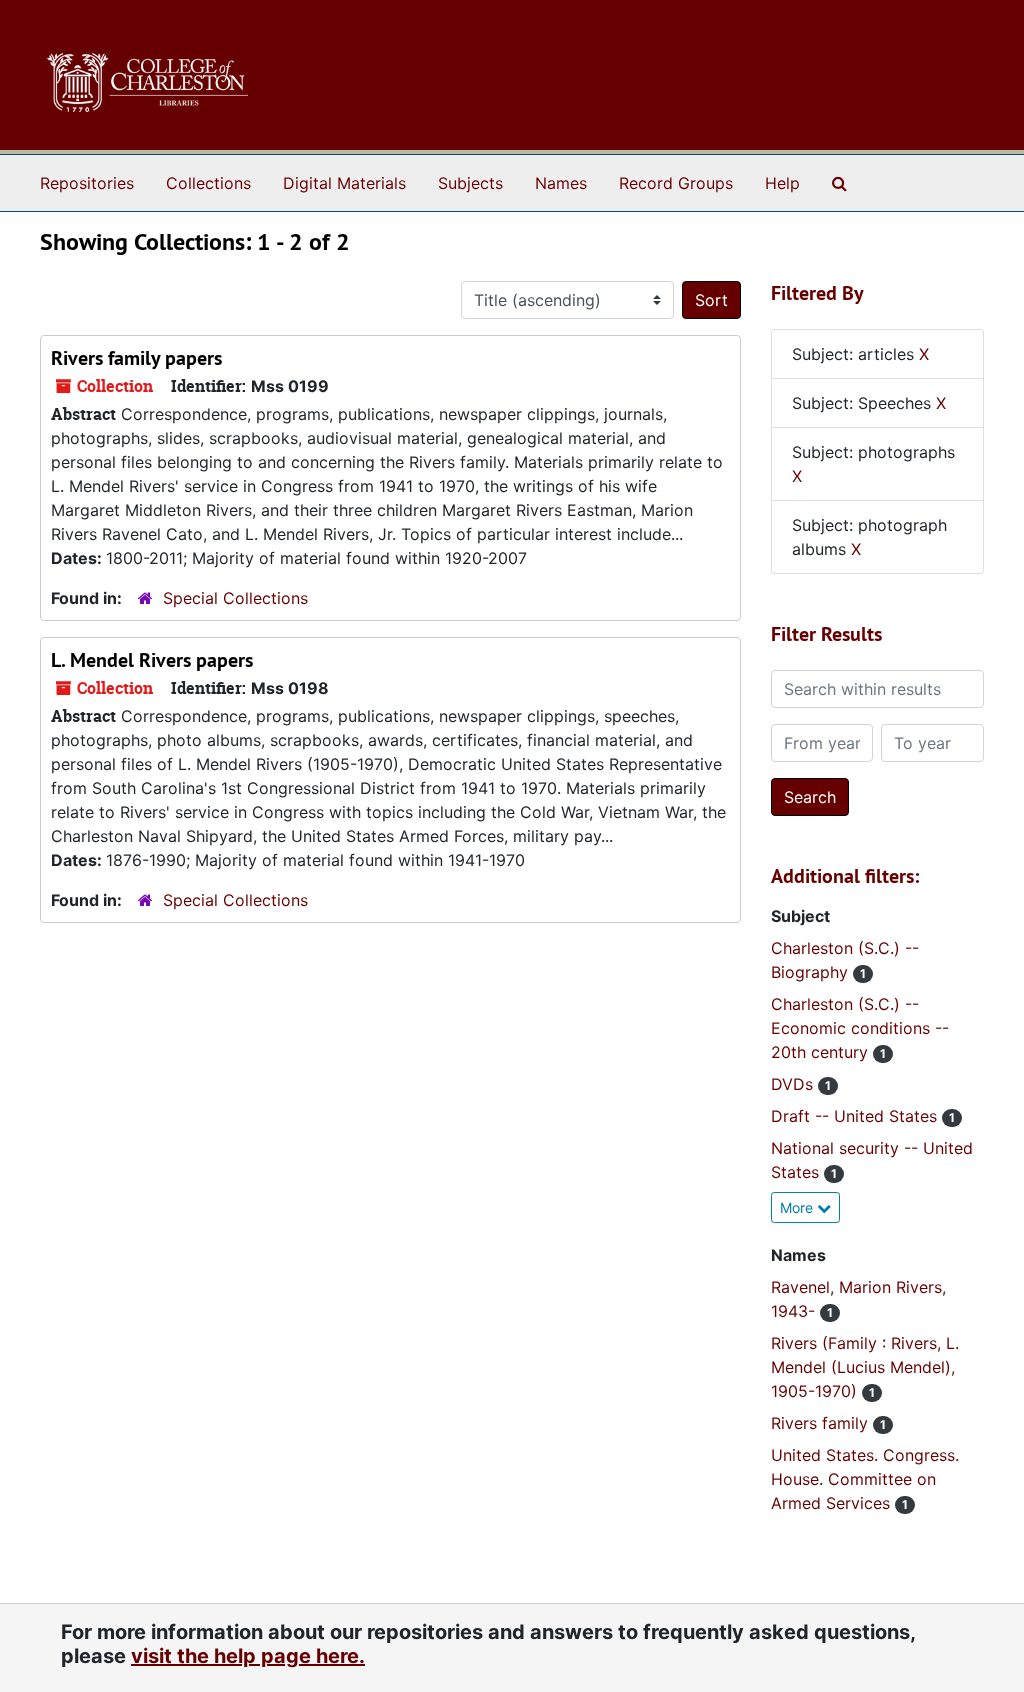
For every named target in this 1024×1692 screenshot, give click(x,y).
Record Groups (676, 183)
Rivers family (822, 1423)
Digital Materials (344, 183)
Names (561, 183)
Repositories (87, 183)
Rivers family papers (136, 358)
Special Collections (235, 598)
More (798, 1207)
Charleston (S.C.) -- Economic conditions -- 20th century (860, 1028)
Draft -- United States (856, 1116)
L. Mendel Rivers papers (152, 660)
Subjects (470, 183)
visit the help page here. (248, 1656)
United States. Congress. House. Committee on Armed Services (865, 1479)
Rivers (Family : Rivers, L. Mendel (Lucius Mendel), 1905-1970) (865, 1367)
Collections (208, 183)
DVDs (794, 1084)
